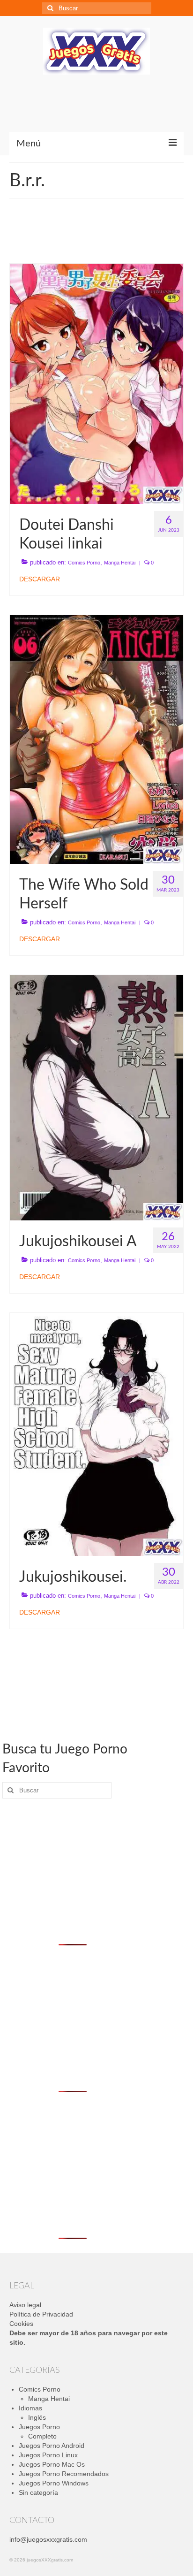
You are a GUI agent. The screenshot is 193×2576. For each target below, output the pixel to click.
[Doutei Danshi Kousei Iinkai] (96, 383)
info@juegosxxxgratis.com (48, 2539)
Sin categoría (38, 2492)
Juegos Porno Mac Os (52, 2464)
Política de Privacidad (41, 2314)
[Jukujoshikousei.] (96, 1434)
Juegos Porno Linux (48, 2455)
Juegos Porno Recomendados (64, 2474)
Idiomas (30, 2408)
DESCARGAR (40, 579)
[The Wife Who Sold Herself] (96, 739)
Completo (42, 2436)
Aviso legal (25, 2305)
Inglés (37, 2417)
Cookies (21, 2324)
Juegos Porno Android (52, 2446)
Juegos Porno (39, 2427)
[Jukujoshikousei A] (96, 1097)
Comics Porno (84, 563)
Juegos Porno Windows (54, 2483)
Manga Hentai (120, 563)
